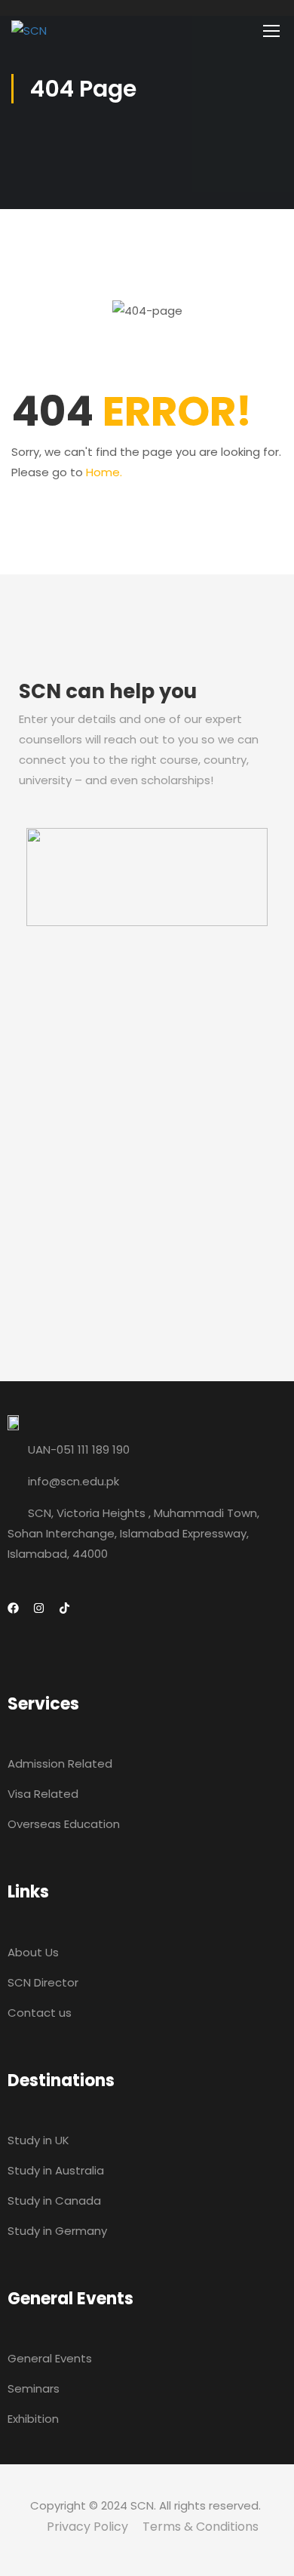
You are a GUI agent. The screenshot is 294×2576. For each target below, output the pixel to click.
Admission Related (60, 1763)
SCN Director (43, 1982)
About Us (33, 1952)
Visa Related (43, 1794)
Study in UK (38, 2140)
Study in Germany (57, 2231)
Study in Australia (56, 2170)
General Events (50, 2358)
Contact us (40, 2013)
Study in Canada (54, 2201)
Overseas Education (64, 1824)
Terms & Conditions (201, 2527)
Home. (104, 472)
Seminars (34, 2388)
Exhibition (33, 2419)
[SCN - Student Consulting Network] (139, 30)
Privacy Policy (87, 2527)
